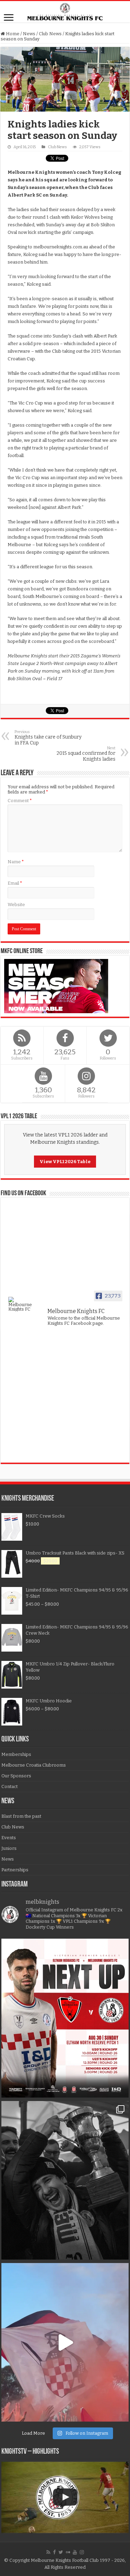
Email (15, 883)
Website (16, 905)
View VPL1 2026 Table (65, 1162)
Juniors (9, 1848)
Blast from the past (21, 1816)
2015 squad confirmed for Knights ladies (86, 754)
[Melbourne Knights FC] (65, 12)
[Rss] (48, 2552)
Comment (20, 801)
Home (12, 34)
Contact (10, 1786)
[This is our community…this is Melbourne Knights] (65, 2180)
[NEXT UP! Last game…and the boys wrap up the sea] (65, 2018)
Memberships (16, 1754)
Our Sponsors (16, 1776)
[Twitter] (61, 2552)
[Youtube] (75, 2552)
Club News (50, 34)
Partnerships (15, 1870)
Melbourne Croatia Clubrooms (34, 1765)
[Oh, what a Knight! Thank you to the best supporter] (65, 2342)
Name (16, 862)
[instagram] (82, 2552)
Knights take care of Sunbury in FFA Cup (48, 738)
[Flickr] (68, 2552)
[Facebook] (54, 2552)
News (29, 34)
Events (9, 1838)
